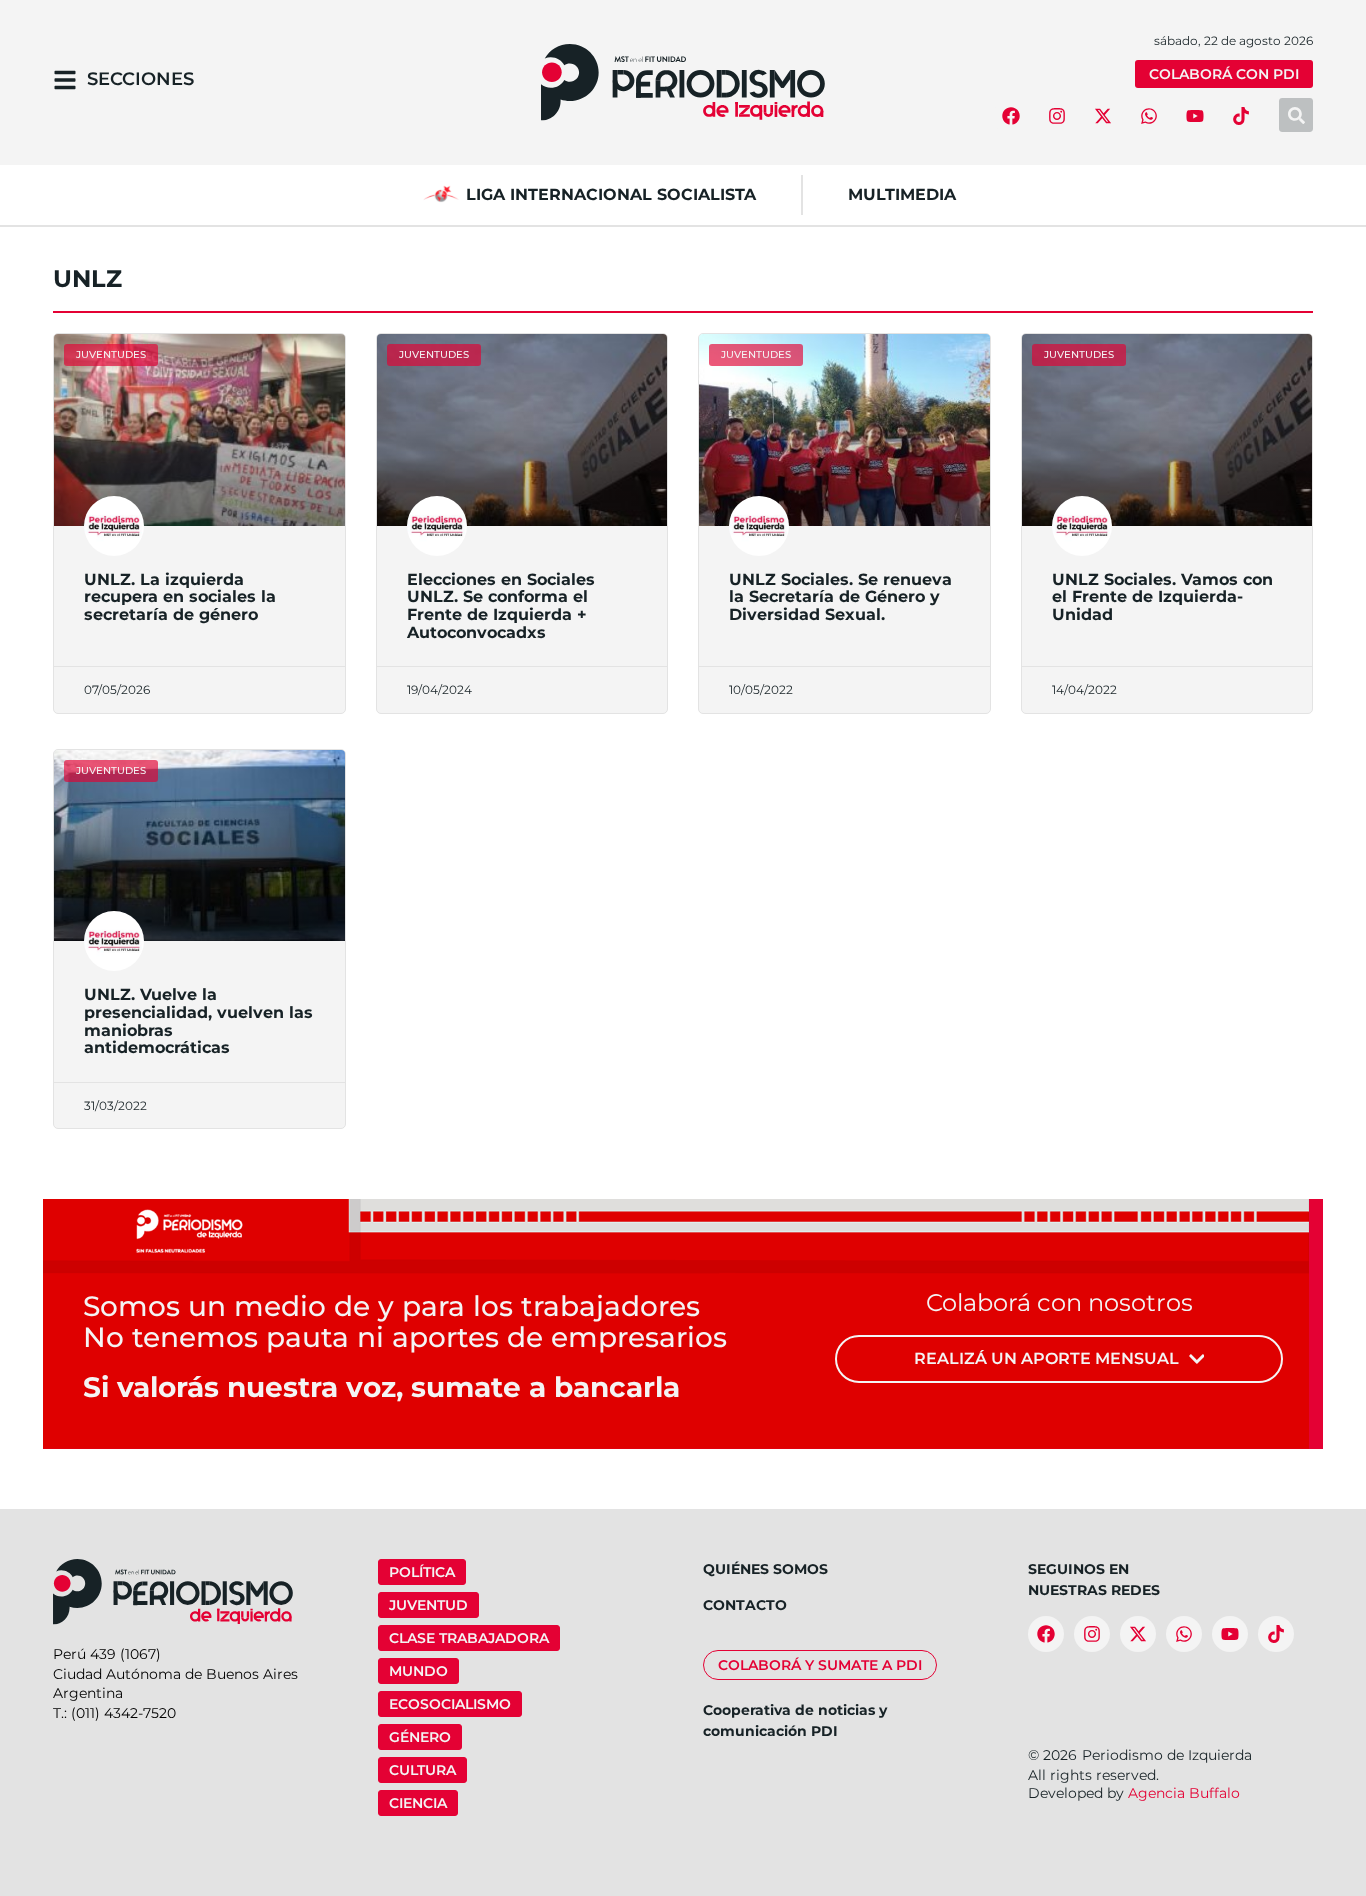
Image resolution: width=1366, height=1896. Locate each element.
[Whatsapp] (1149, 116)
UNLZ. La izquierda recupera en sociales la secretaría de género (180, 597)
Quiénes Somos (765, 1569)
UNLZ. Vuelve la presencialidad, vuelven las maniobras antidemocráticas (198, 1021)
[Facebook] (1011, 116)
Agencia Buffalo (1184, 1793)
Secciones (140, 79)
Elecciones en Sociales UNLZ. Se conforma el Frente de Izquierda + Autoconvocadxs (501, 606)
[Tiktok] (1241, 116)
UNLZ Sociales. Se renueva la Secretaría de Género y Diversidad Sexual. (840, 597)
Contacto (745, 1605)
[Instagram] (1057, 116)
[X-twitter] (1103, 116)
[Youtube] (1195, 116)
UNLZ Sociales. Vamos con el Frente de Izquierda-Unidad (1162, 597)
